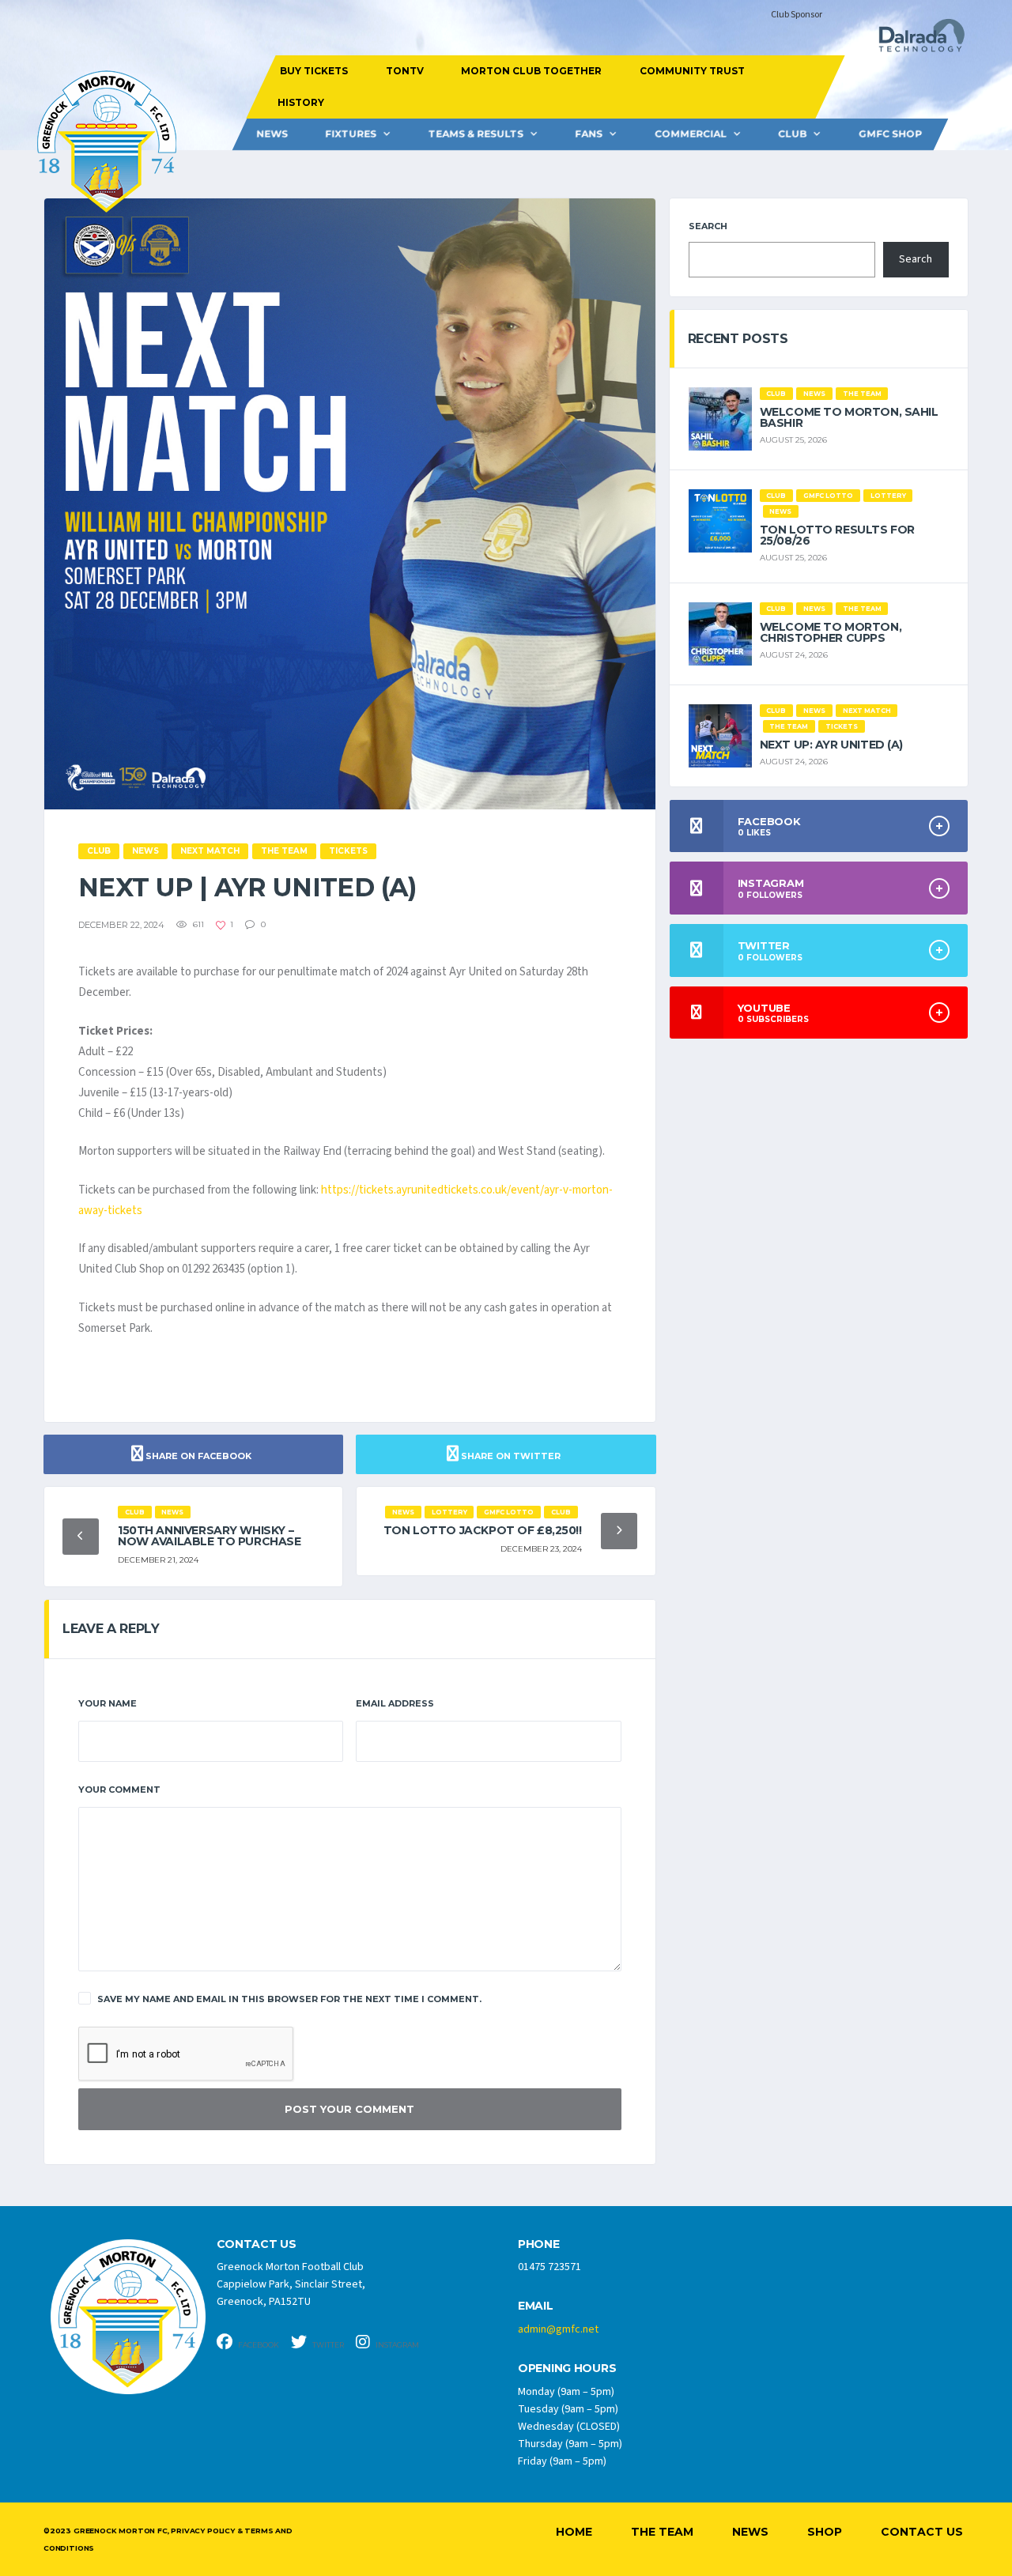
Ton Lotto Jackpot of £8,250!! (483, 1530)
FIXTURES (351, 134)
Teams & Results (476, 134)
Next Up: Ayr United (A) (831, 745)
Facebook (258, 2345)
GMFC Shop (890, 134)
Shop (825, 2532)
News (272, 134)
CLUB (792, 134)
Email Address (395, 1703)
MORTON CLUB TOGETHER (531, 71)
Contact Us (922, 2532)
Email (536, 2306)
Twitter (327, 2345)
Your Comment (119, 1790)
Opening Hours (567, 2369)
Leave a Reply (111, 1629)
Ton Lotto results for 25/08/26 (837, 535)
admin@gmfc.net (558, 2329)
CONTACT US (257, 2244)
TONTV (404, 71)
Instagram (396, 2345)
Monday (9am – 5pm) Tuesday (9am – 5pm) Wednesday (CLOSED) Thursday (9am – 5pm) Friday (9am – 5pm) (570, 2427)
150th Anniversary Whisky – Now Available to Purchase (210, 1536)
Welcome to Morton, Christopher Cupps (831, 632)
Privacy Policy (202, 2531)
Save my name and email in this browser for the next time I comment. (289, 1999)
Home (574, 2532)
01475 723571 (549, 2267)
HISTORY (300, 102)
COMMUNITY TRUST (691, 71)
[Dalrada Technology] (915, 40)
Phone (539, 2244)
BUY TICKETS (314, 71)
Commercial (691, 134)
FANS (589, 134)
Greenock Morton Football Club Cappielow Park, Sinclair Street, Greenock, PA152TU (291, 2284)
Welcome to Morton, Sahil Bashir (849, 417)
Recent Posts (738, 339)
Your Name (108, 1703)
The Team (662, 2532)
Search (708, 226)
